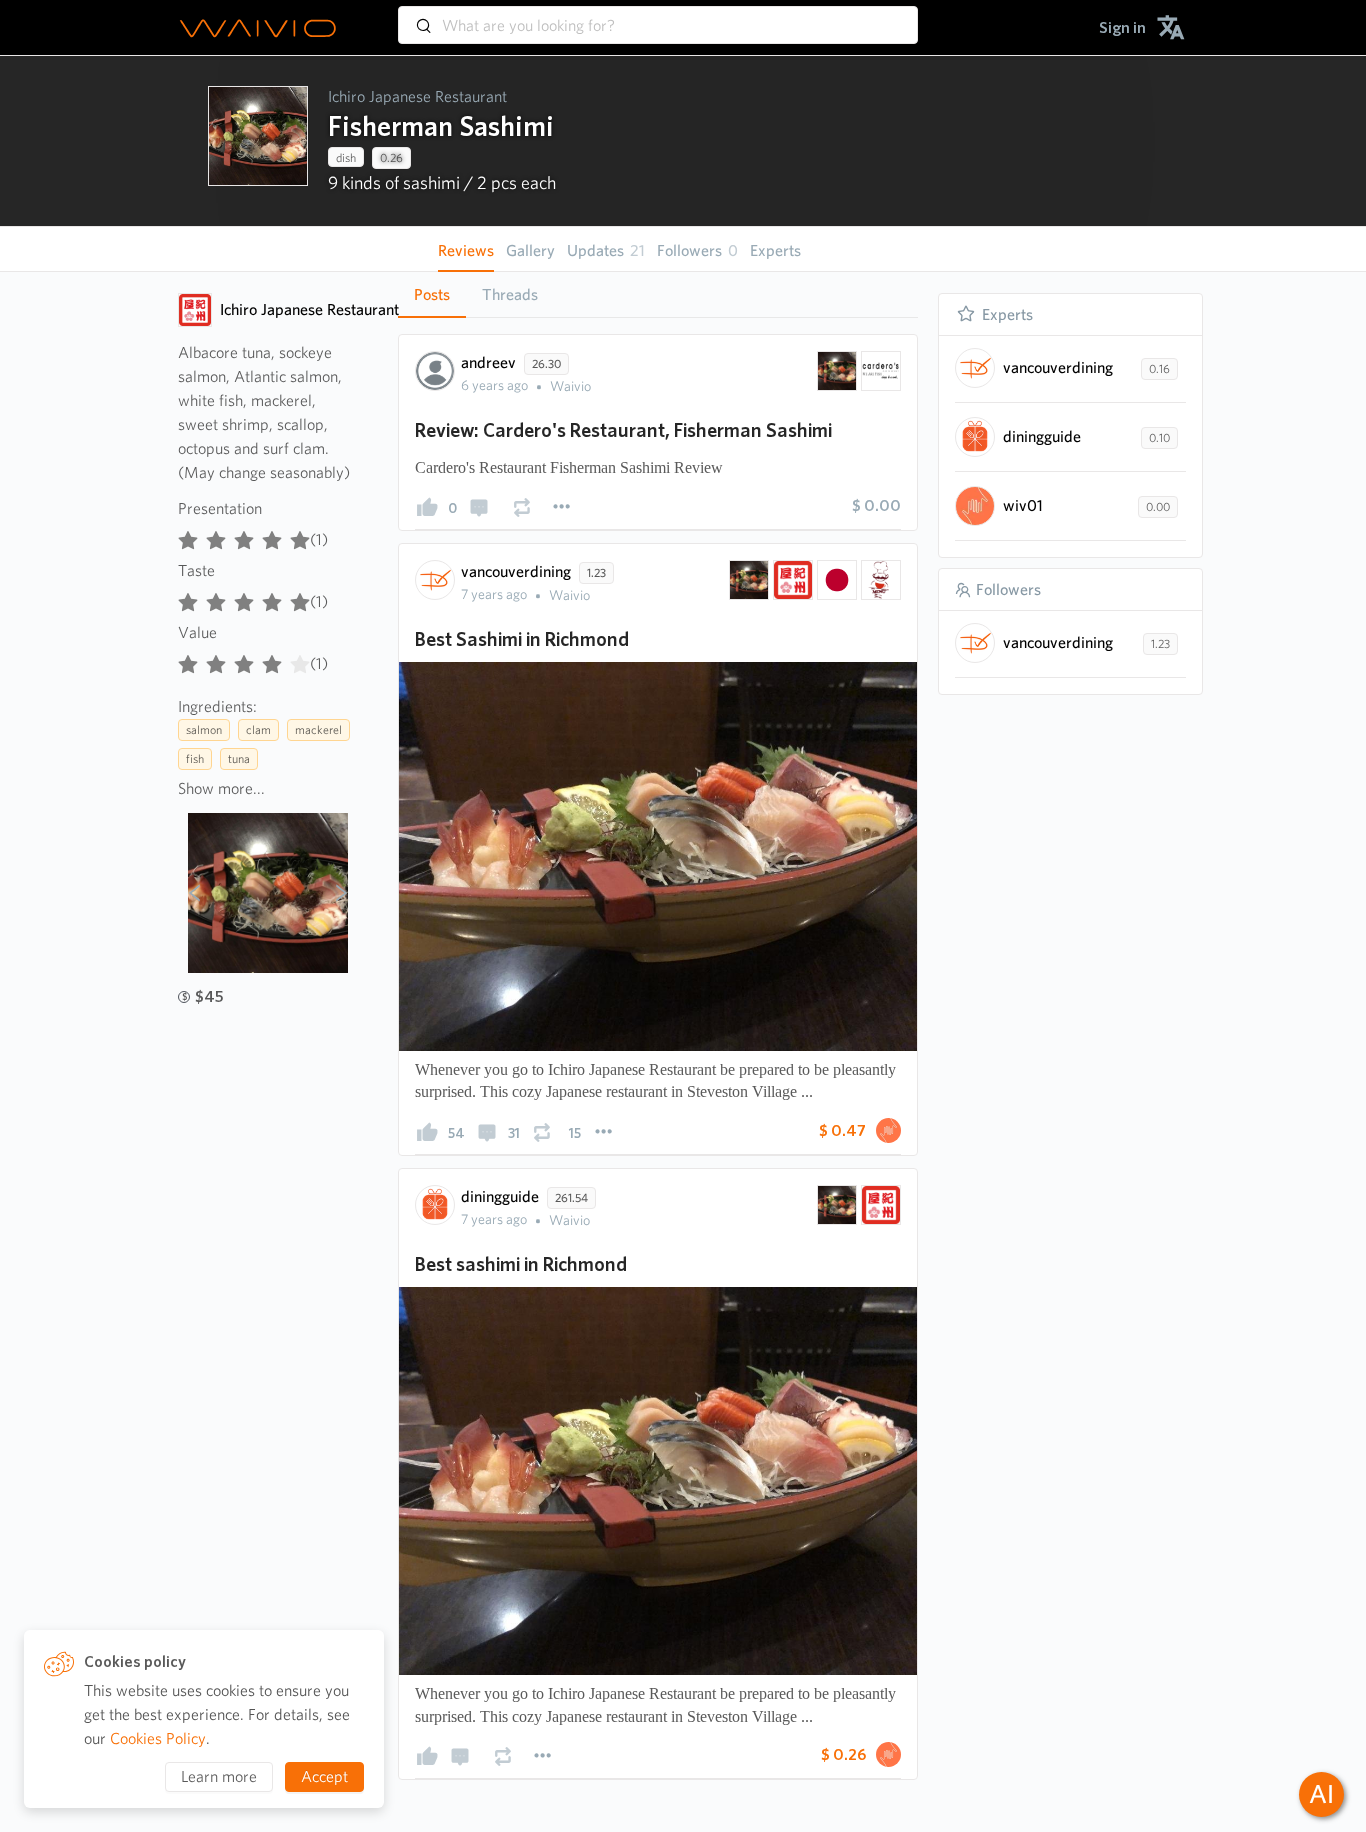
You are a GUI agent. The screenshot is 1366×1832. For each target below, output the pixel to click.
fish (195, 758)
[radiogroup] (244, 536)
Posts (432, 294)
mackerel (318, 729)
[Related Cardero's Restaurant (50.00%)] (879, 371)
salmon (204, 729)
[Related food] (879, 580)
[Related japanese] (835, 580)
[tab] (432, 295)
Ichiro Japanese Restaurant (417, 96)
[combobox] (658, 16)
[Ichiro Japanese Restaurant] (195, 310)
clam (258, 729)
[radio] (188, 536)
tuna (239, 758)
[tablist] (658, 294)
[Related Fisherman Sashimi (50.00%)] (835, 371)
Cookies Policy (158, 1738)
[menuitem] (1122, 27)
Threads (510, 294)
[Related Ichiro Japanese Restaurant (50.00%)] (791, 580)
